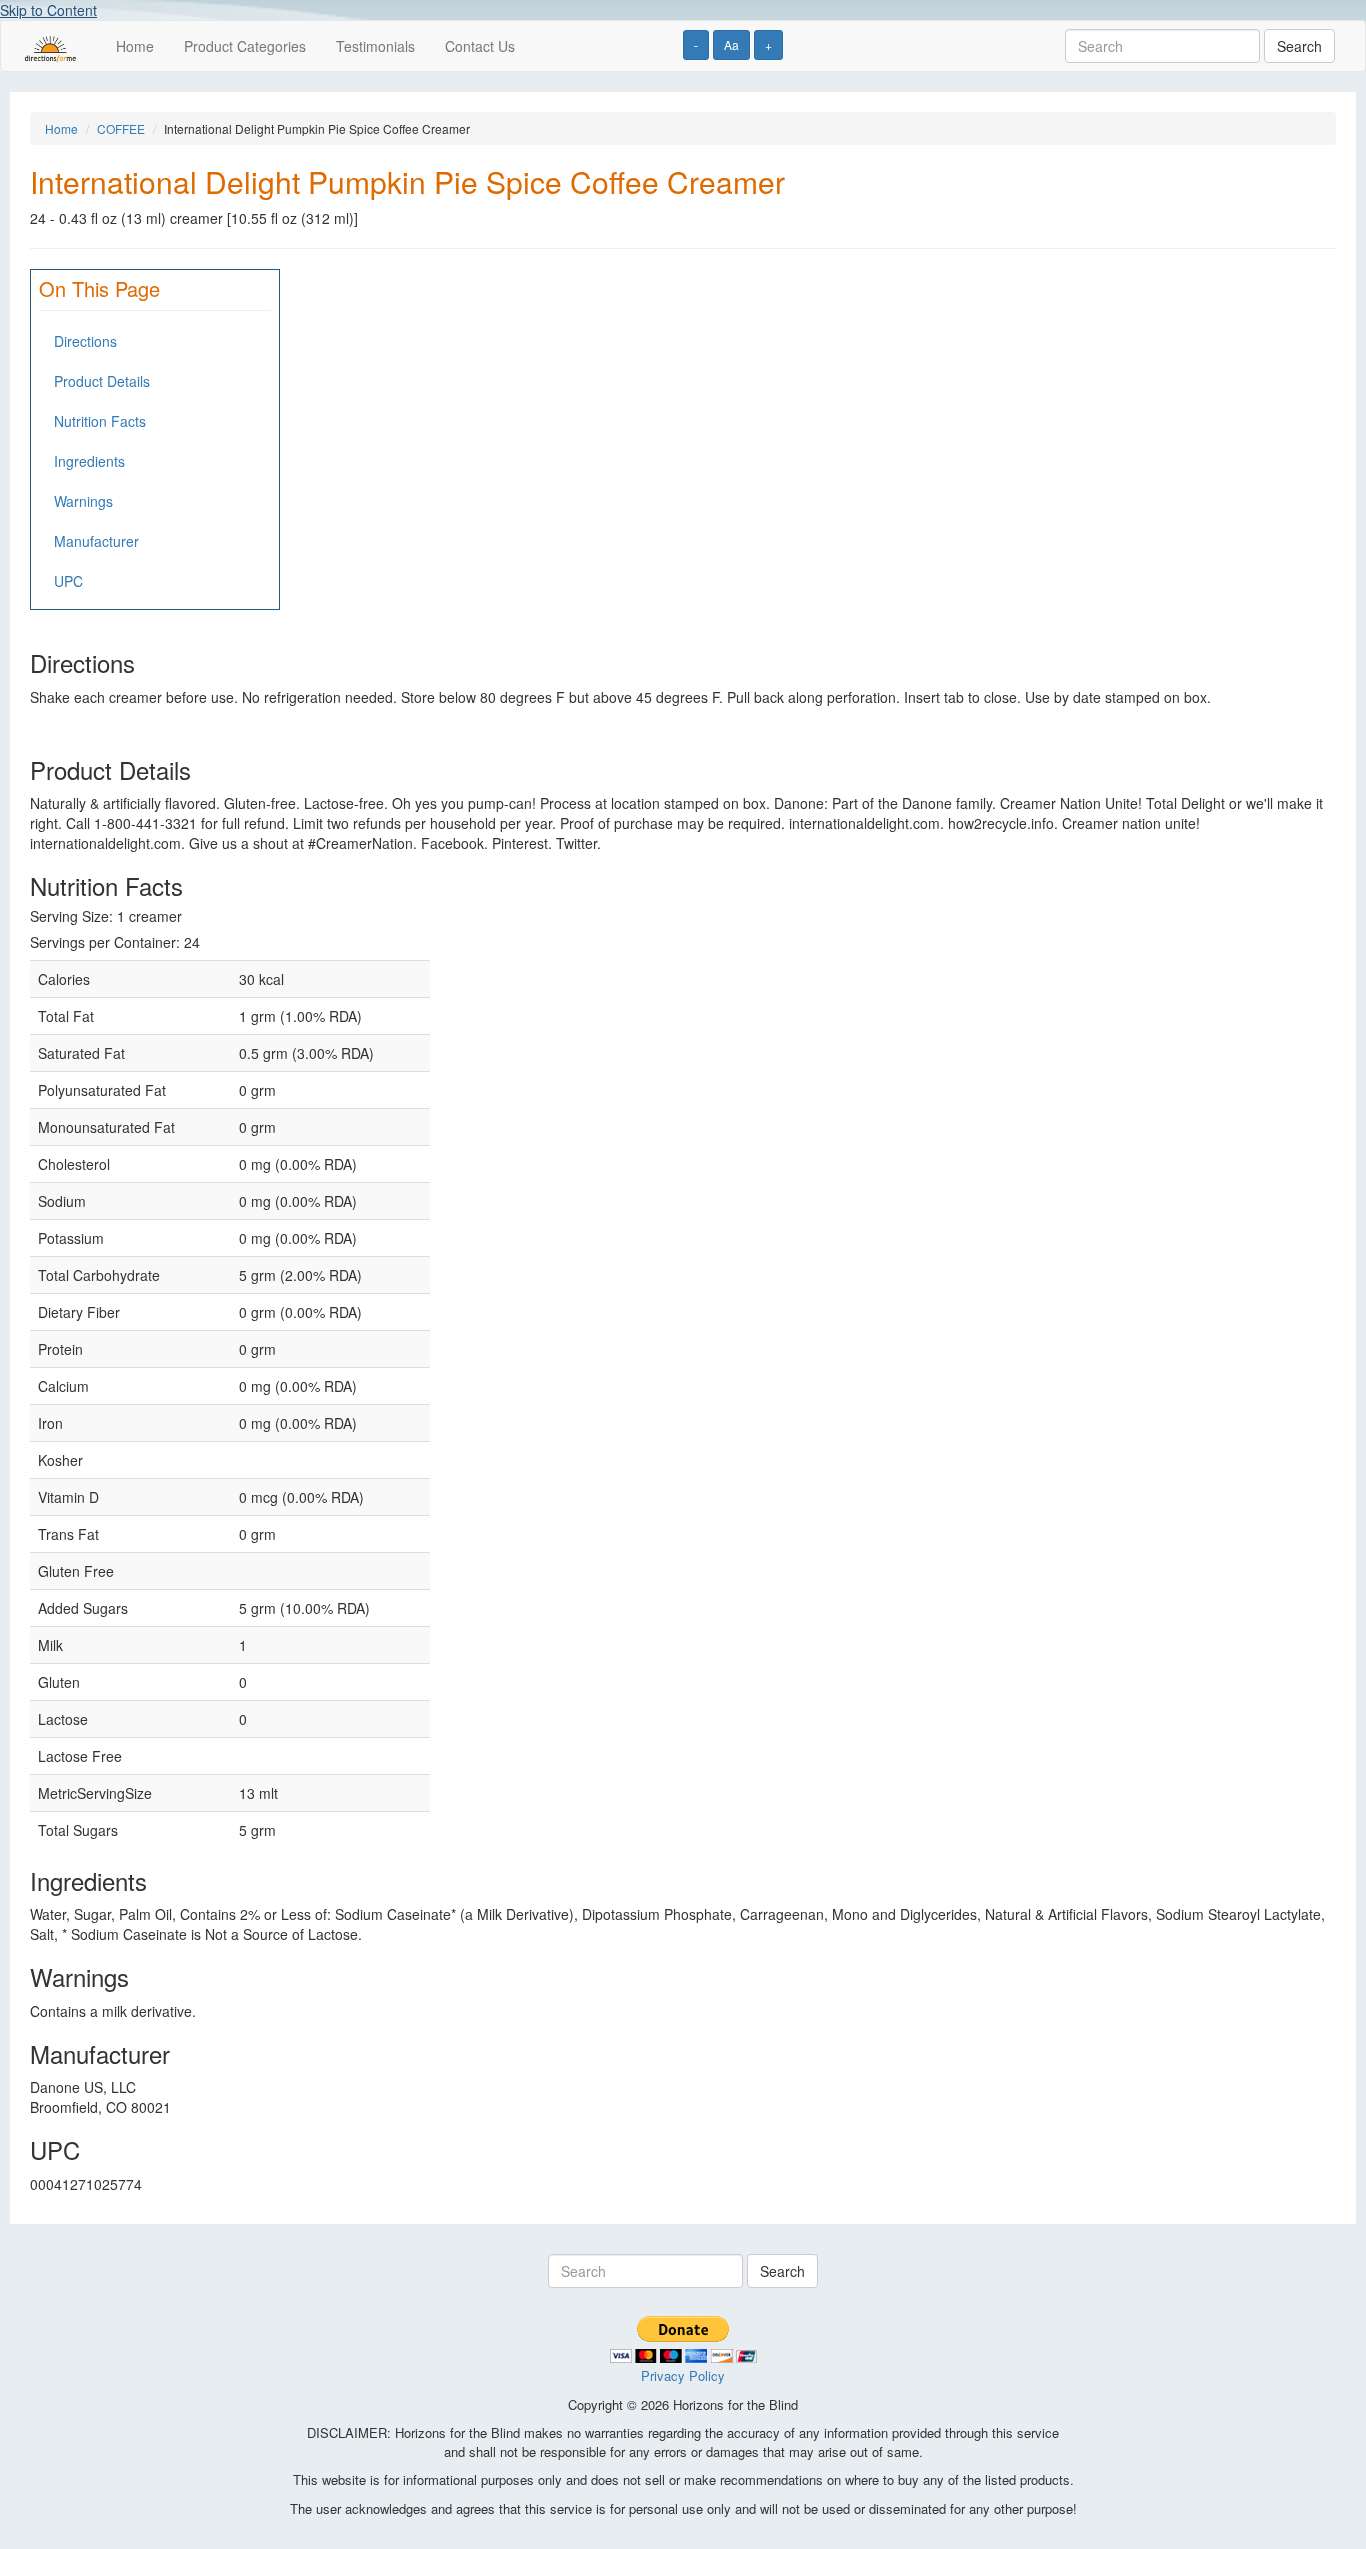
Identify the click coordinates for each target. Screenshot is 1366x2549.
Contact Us (480, 46)
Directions (85, 341)
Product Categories (245, 46)
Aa (731, 44)
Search (1299, 46)
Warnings (83, 501)
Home (135, 46)
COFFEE (121, 128)
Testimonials (375, 46)
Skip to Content (48, 10)
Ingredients (89, 461)
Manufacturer (96, 541)
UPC (68, 581)
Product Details (102, 381)
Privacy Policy (683, 2375)
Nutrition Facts (100, 421)
